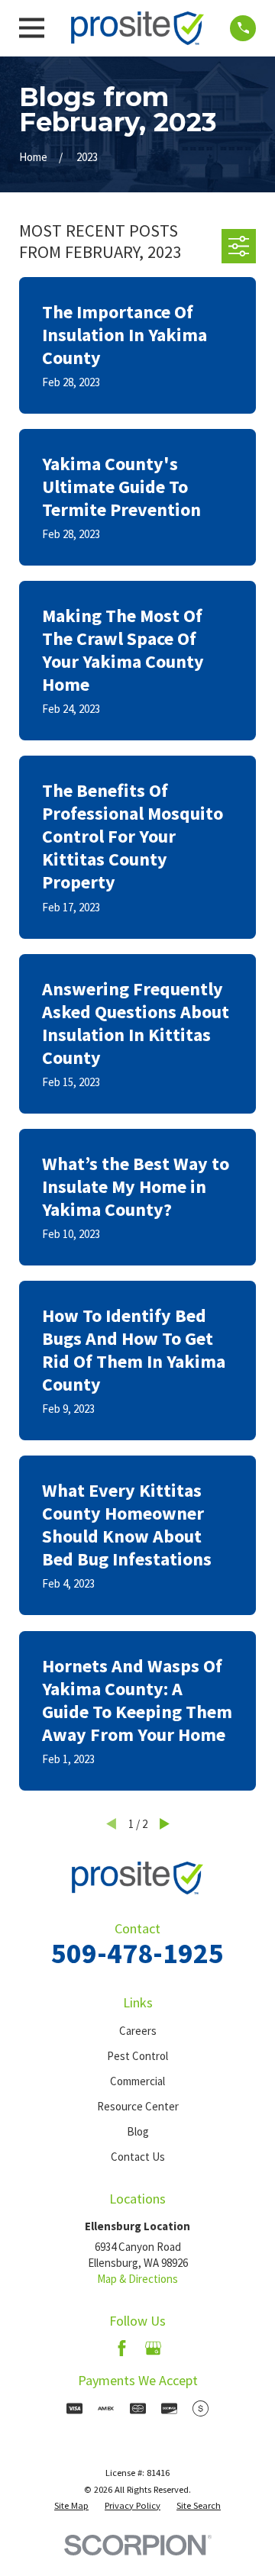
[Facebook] (122, 2348)
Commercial (137, 2081)
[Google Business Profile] (153, 2348)
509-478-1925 (137, 1953)
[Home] (137, 28)
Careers (138, 2031)
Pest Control (137, 2056)
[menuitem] (71, 2506)
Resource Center (138, 2106)
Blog (138, 2131)
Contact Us (138, 2157)
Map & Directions (137, 2279)
